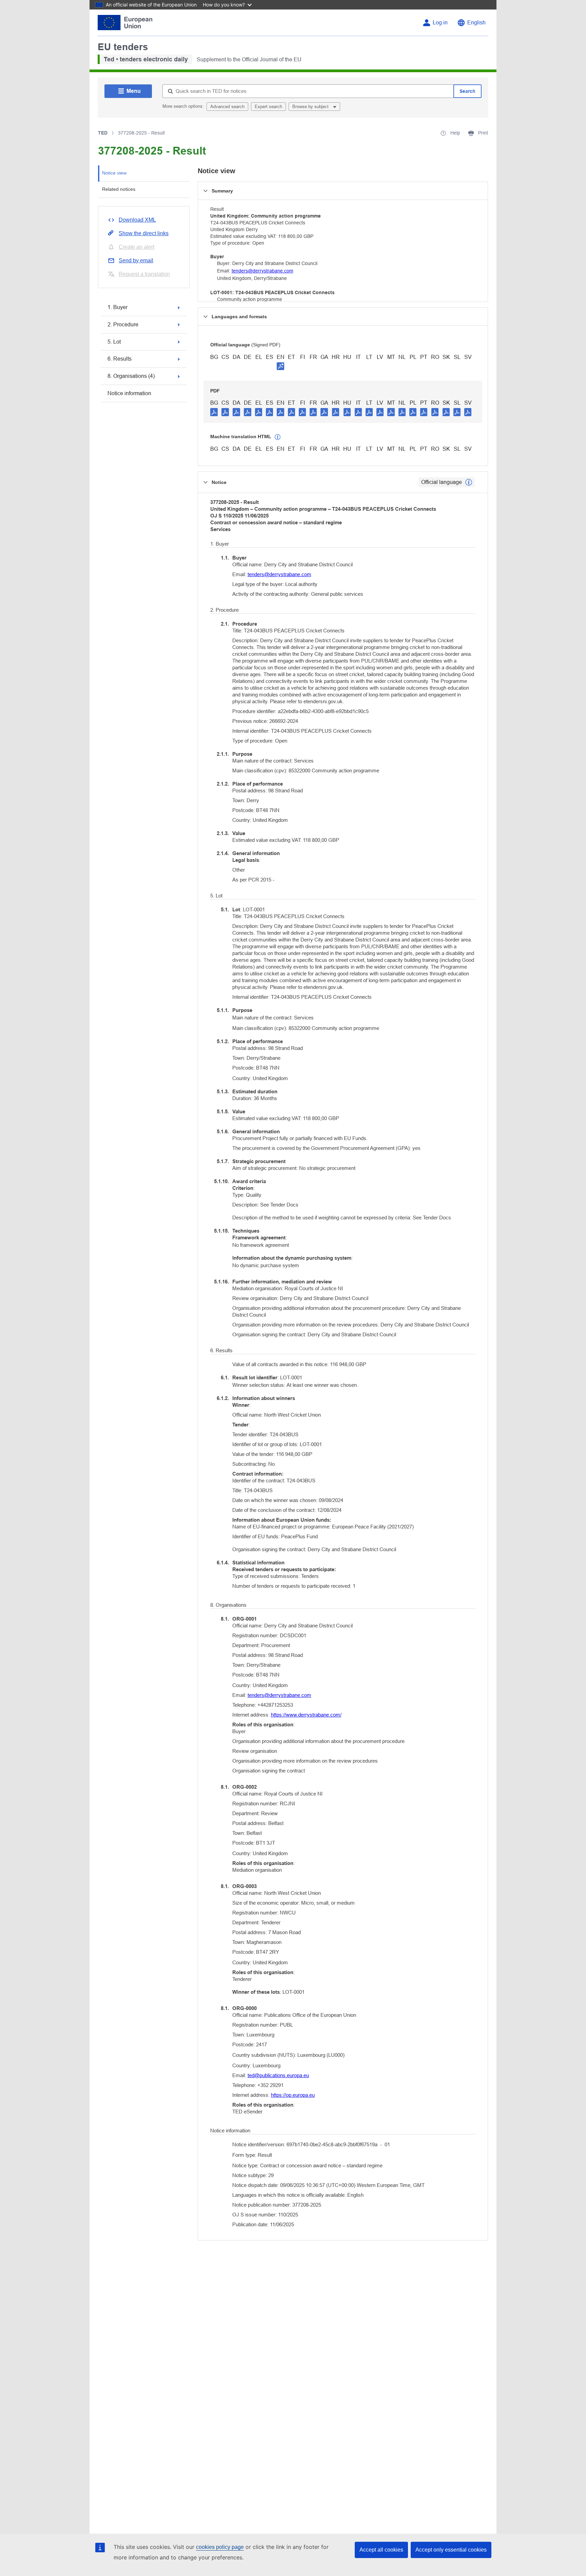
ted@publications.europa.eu (278, 2075)
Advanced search (227, 107)
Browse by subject (311, 107)
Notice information (129, 393)
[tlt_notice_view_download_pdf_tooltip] (214, 412)
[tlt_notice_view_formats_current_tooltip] (469, 482)
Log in (440, 23)
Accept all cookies (381, 2550)
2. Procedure (123, 324)
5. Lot (114, 342)
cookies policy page (220, 2547)
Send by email (136, 260)
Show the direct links (144, 233)
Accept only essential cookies (451, 2550)
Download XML (137, 220)
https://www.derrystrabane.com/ (306, 1715)
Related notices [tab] (119, 189)
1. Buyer (118, 307)
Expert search (268, 107)
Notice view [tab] (114, 173)
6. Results (120, 359)
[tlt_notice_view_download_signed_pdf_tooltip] (280, 366)
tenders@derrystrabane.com (262, 271)
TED (103, 133)
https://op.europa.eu (293, 2095)
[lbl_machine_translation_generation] (278, 437)
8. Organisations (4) (131, 376)
